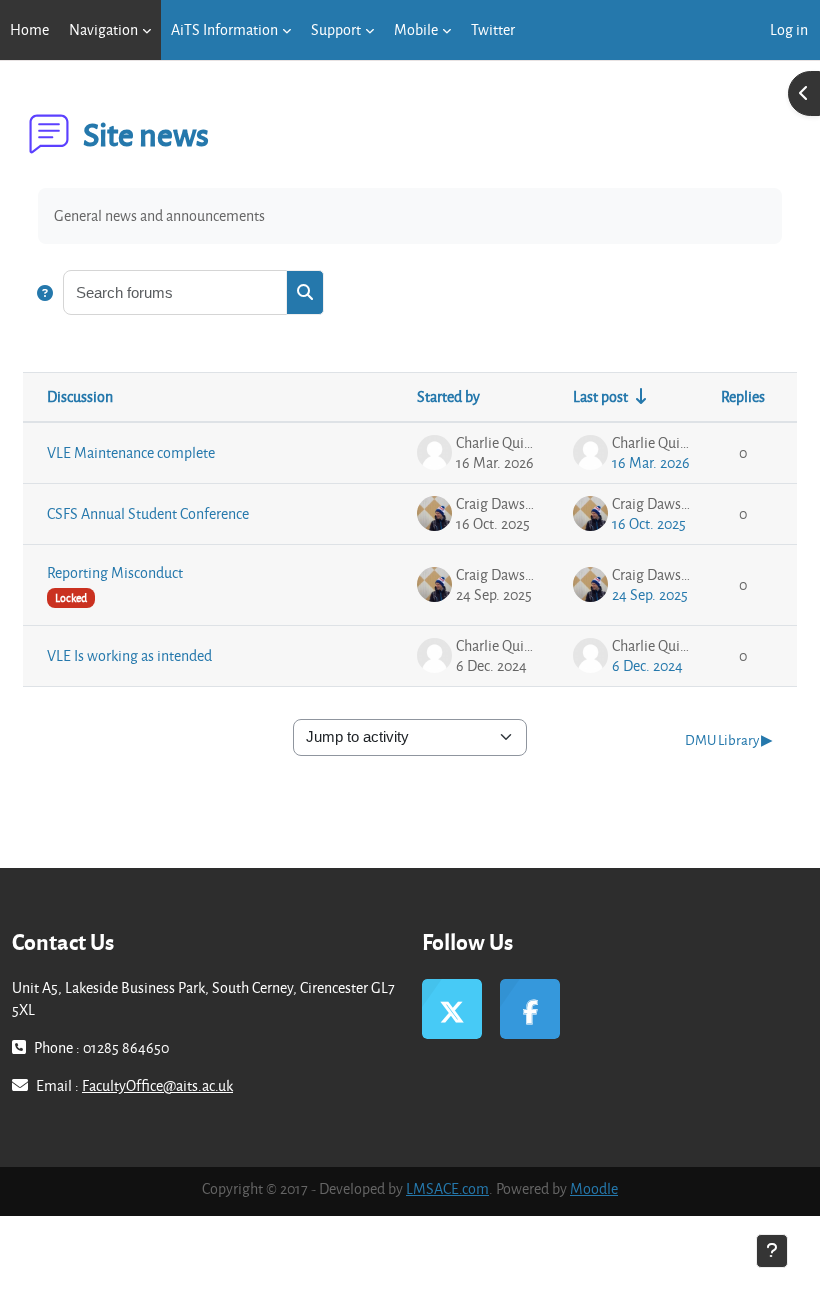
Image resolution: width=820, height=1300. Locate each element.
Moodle (594, 1188)
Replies (743, 396)
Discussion (80, 396)
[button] (45, 292)
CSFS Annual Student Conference (148, 513)
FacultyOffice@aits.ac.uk (157, 1085)
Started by (448, 396)
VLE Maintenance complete (131, 452)
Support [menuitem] (336, 29)
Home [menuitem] (29, 29)
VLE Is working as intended (129, 655)
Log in (789, 29)
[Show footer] (772, 1251)
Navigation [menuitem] (103, 29)
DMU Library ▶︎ (729, 739)
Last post (600, 396)
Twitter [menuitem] (493, 29)
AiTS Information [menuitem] (224, 29)
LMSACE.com (447, 1188)
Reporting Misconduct (115, 572)
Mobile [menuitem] (416, 29)
